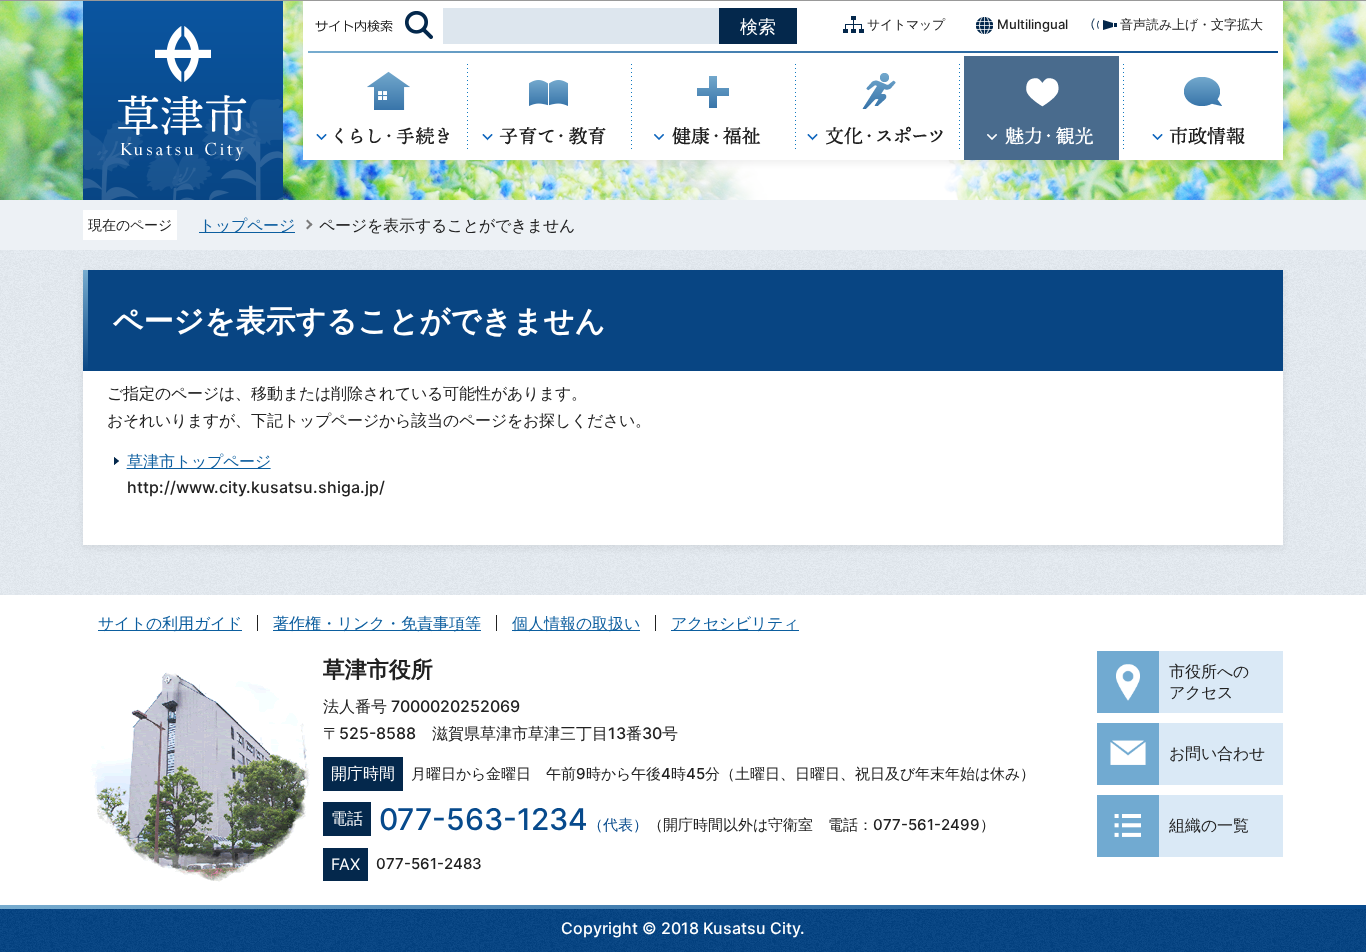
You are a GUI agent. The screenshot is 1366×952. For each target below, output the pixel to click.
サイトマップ (906, 24)
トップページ (247, 225)
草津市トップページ (199, 461)
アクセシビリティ (735, 623)
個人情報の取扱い (576, 623)
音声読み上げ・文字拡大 (1191, 24)
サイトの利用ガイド (170, 623)
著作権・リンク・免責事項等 (377, 623)
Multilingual (1032, 24)
